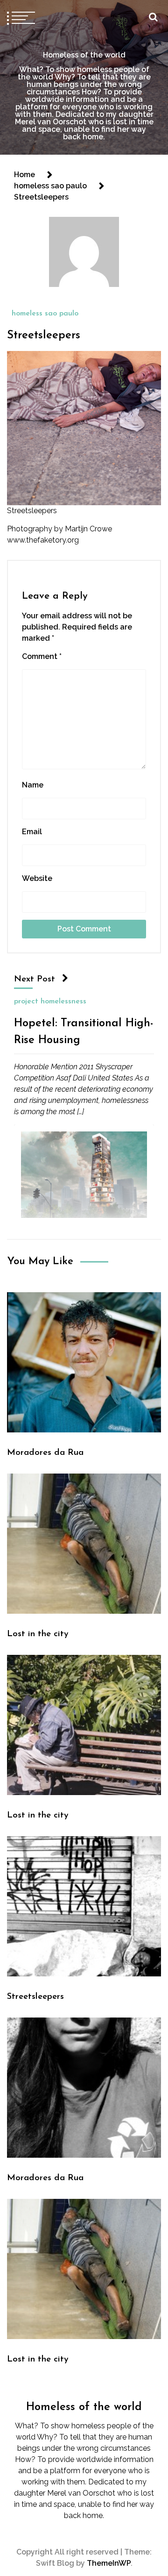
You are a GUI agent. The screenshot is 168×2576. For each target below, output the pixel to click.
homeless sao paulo (45, 314)
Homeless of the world (84, 55)
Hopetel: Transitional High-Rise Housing (84, 1032)
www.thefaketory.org (43, 540)
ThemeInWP (109, 2563)
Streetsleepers (44, 336)
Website (37, 878)
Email (32, 832)
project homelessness (50, 1002)
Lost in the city (38, 1634)
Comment (42, 656)
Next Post (35, 979)
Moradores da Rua (45, 1453)
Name (33, 785)
